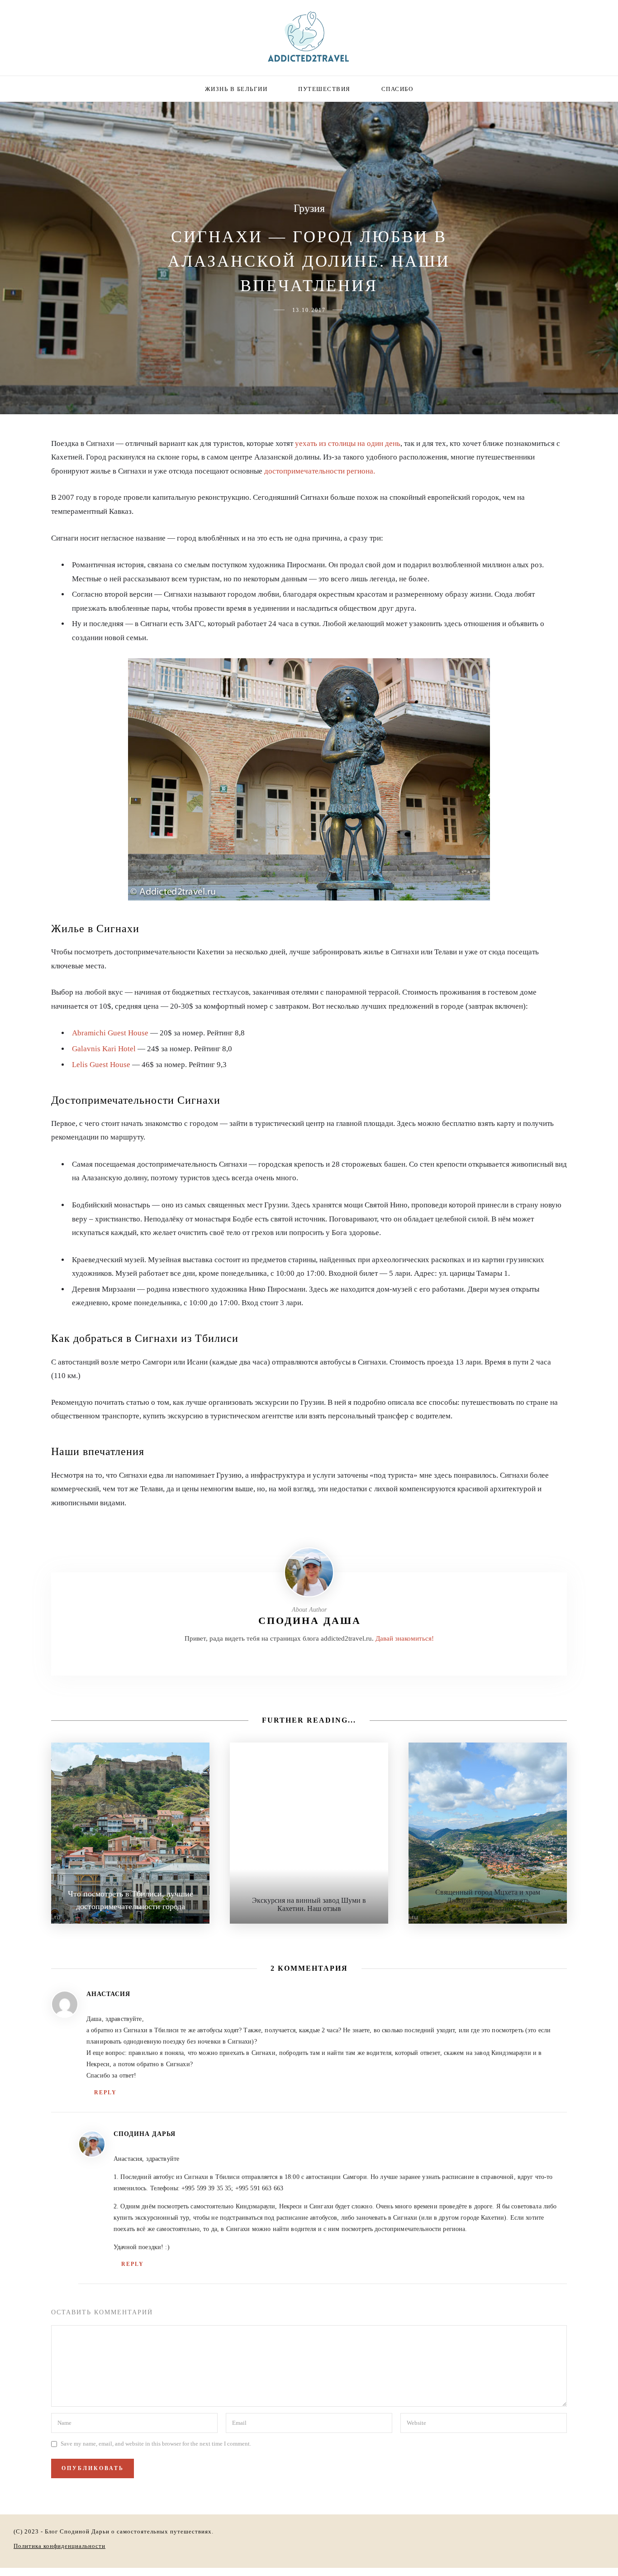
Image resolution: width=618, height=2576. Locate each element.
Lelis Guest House (101, 1065)
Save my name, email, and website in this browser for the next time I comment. (156, 2444)
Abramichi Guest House (110, 1033)
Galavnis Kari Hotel (104, 1049)
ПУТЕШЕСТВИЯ (324, 89)
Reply (105, 2092)
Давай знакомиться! (405, 1638)
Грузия (309, 208)
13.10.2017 (309, 310)
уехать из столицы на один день (348, 443)
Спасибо (397, 89)
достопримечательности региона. (320, 471)
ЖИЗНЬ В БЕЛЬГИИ (236, 89)
